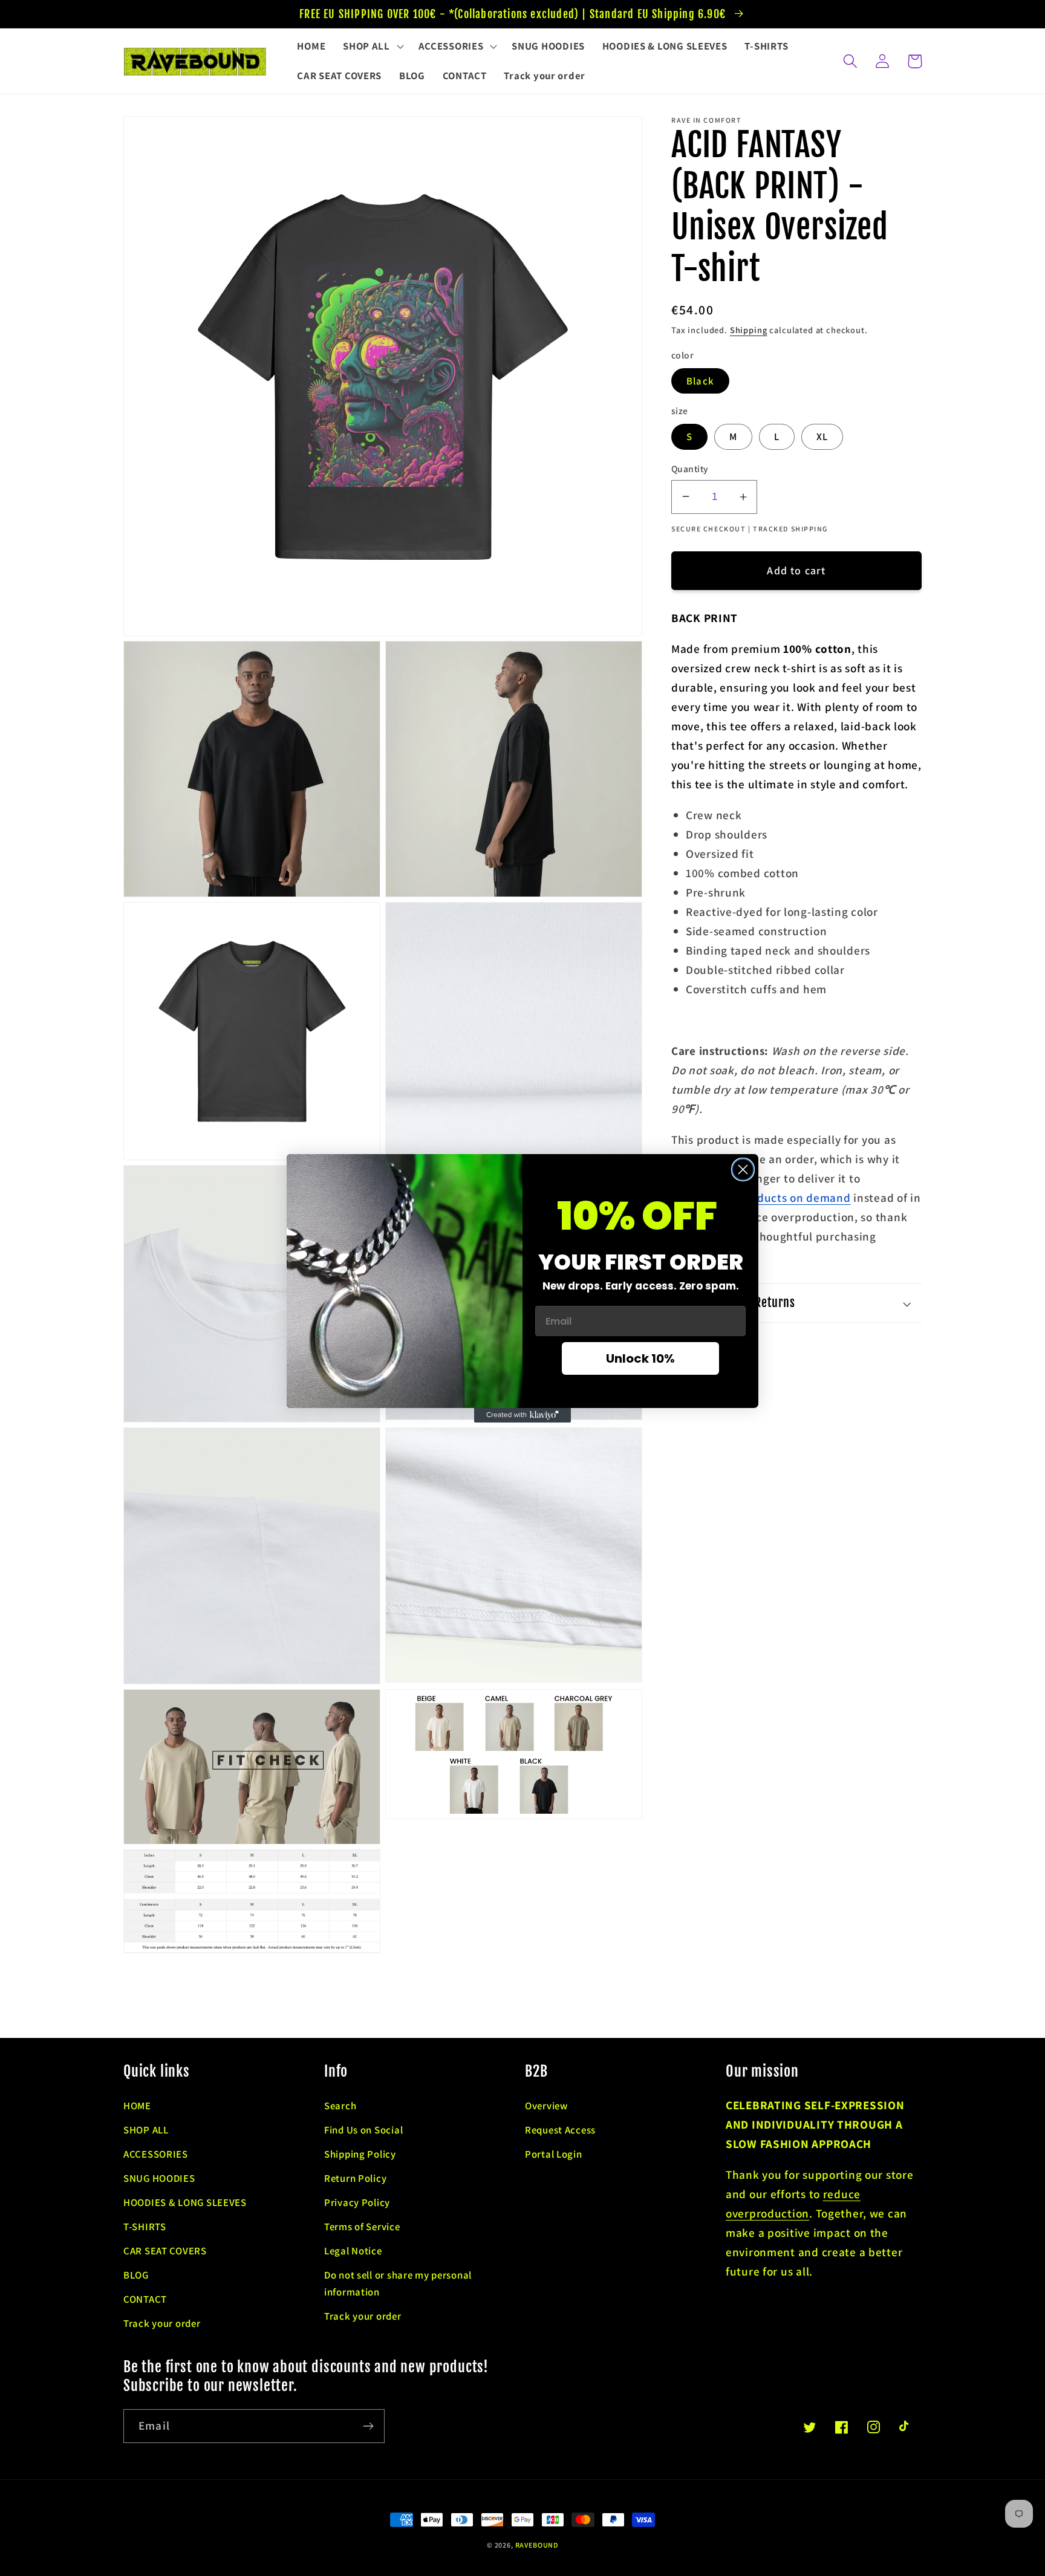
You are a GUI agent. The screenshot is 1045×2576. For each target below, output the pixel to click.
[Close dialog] (743, 1170)
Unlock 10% (640, 1358)
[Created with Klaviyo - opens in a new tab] (522, 1415)
